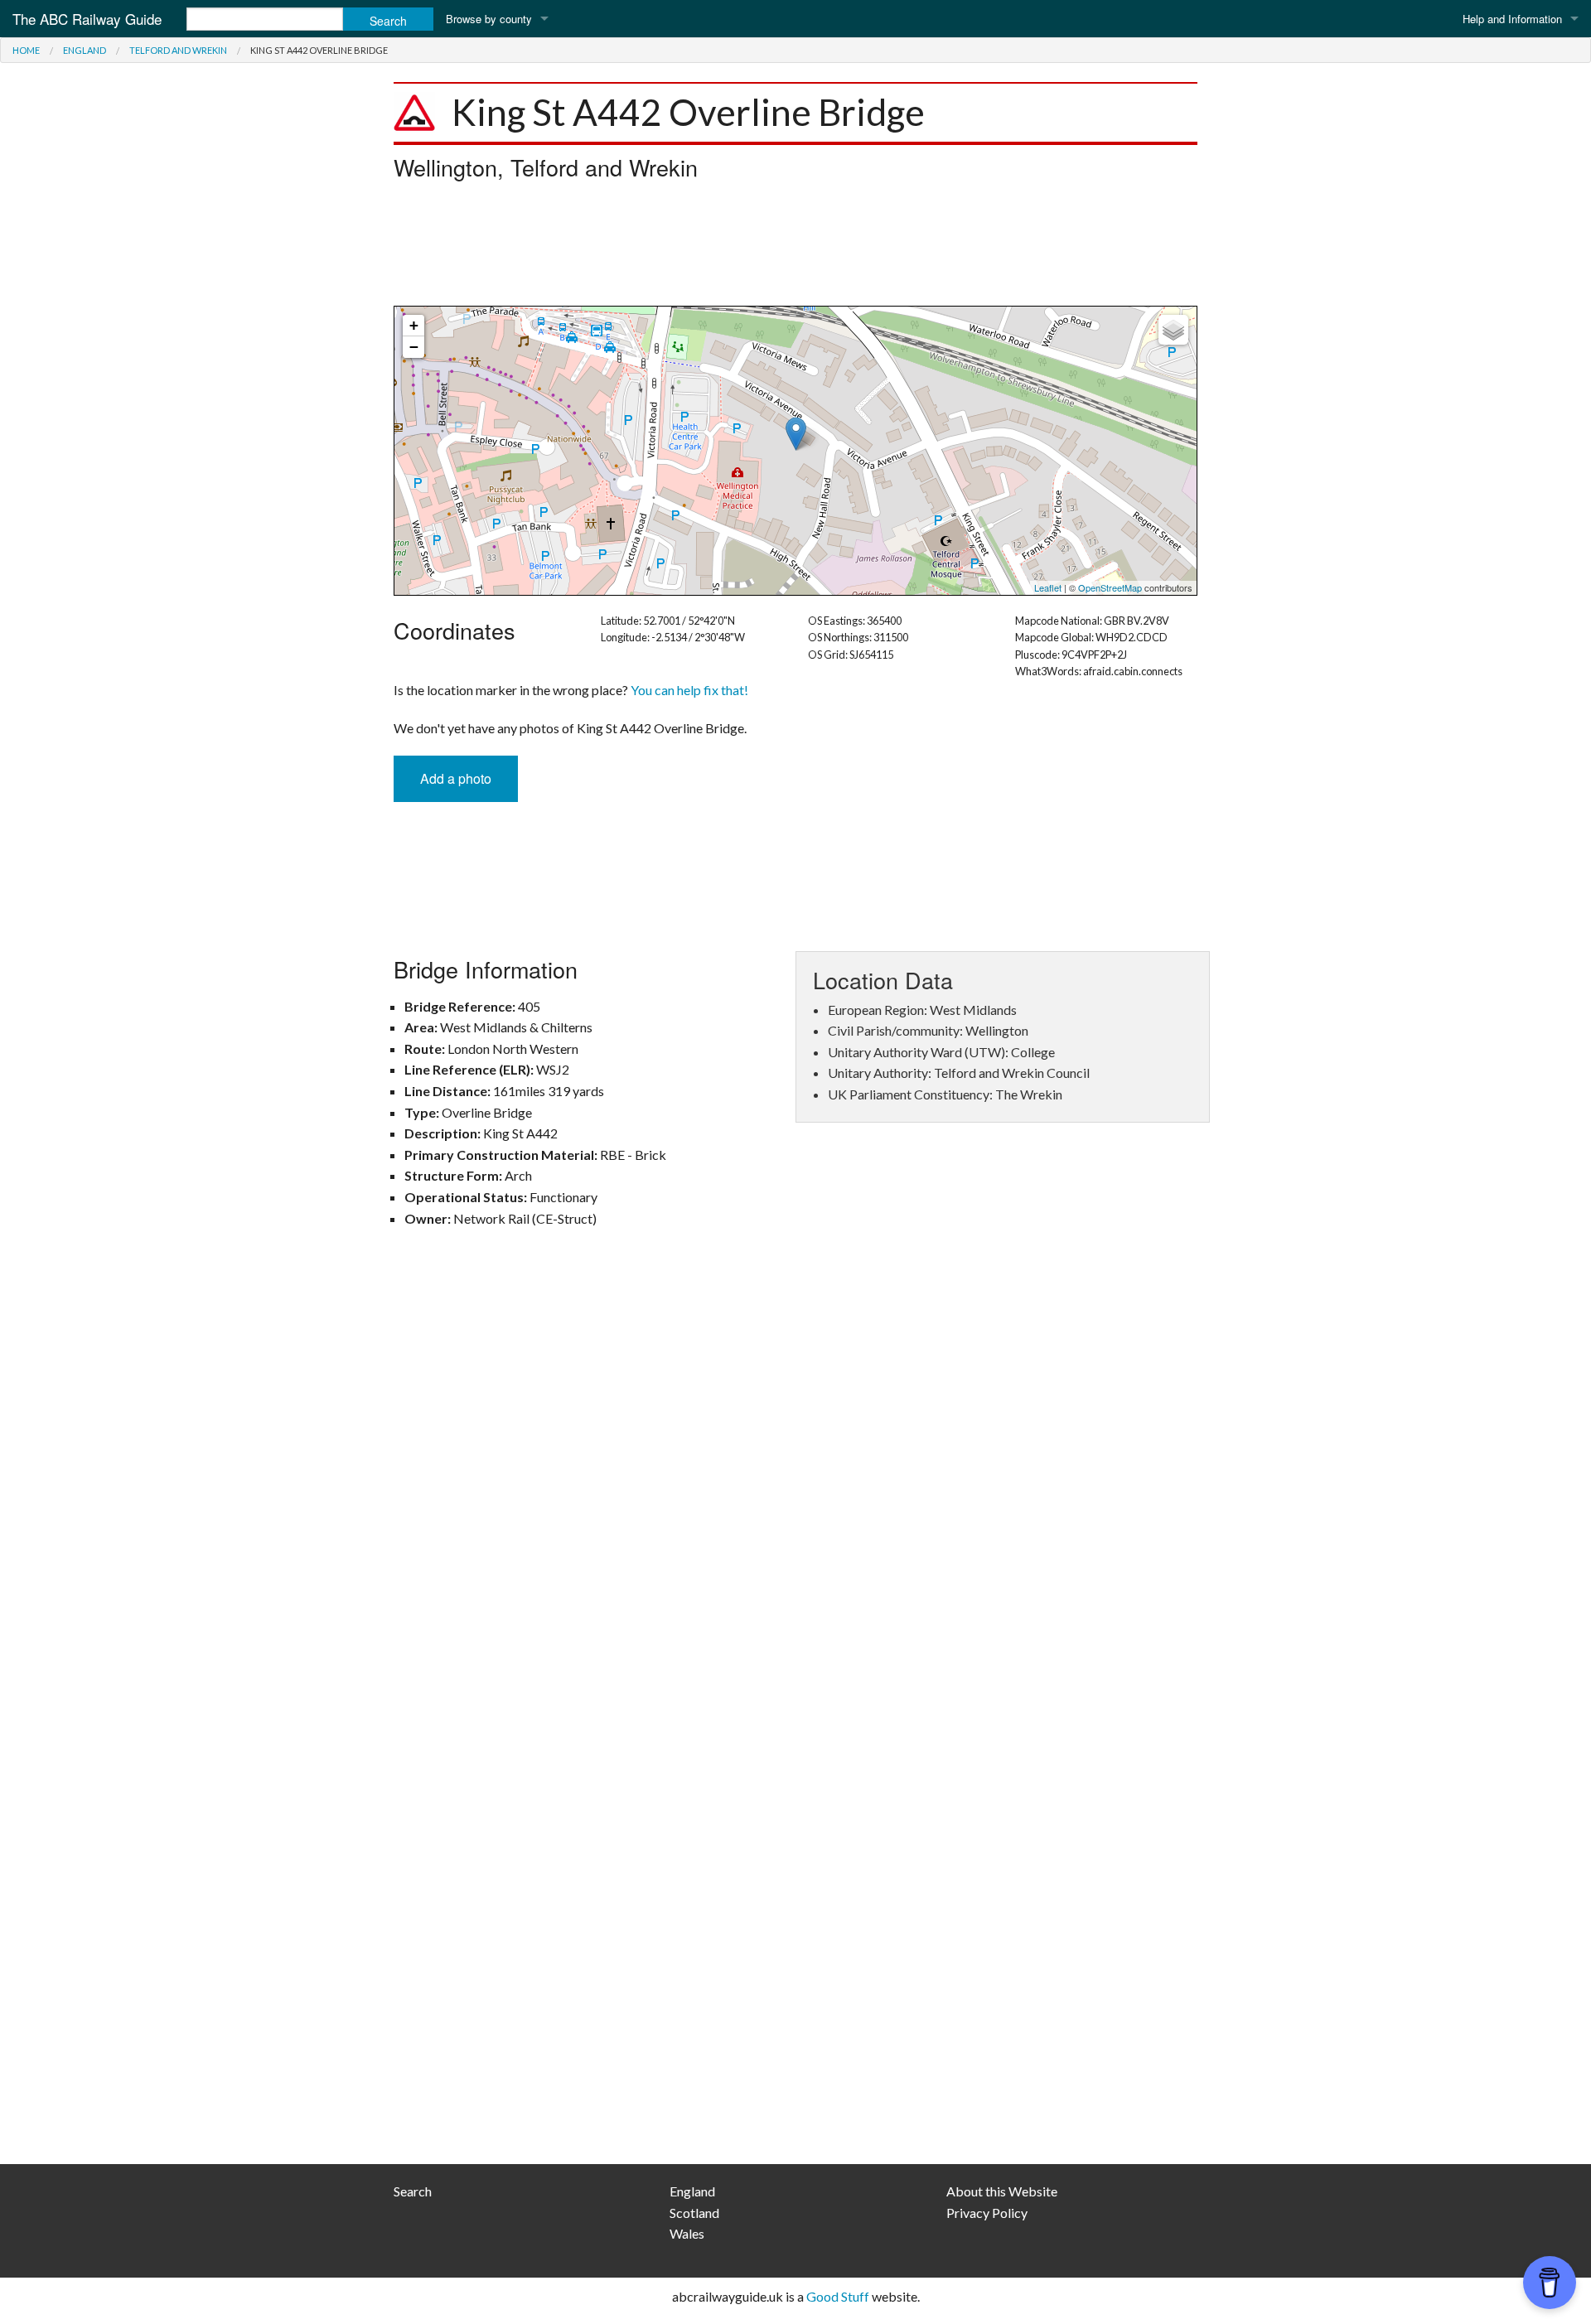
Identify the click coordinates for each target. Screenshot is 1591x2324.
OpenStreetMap (1110, 587)
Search (413, 2191)
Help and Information (1512, 19)
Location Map (793, 451)
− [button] (414, 347)
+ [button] (414, 325)
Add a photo (456, 778)
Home (26, 50)
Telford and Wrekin (178, 50)
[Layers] (1173, 330)
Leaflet (1048, 587)
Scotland (694, 2213)
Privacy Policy (987, 2213)
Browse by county (489, 19)
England (85, 50)
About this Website (1002, 2191)
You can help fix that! (689, 690)
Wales (687, 2233)
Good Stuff (838, 2296)
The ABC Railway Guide (87, 19)
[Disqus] (795, 1483)
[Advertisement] (795, 248)
